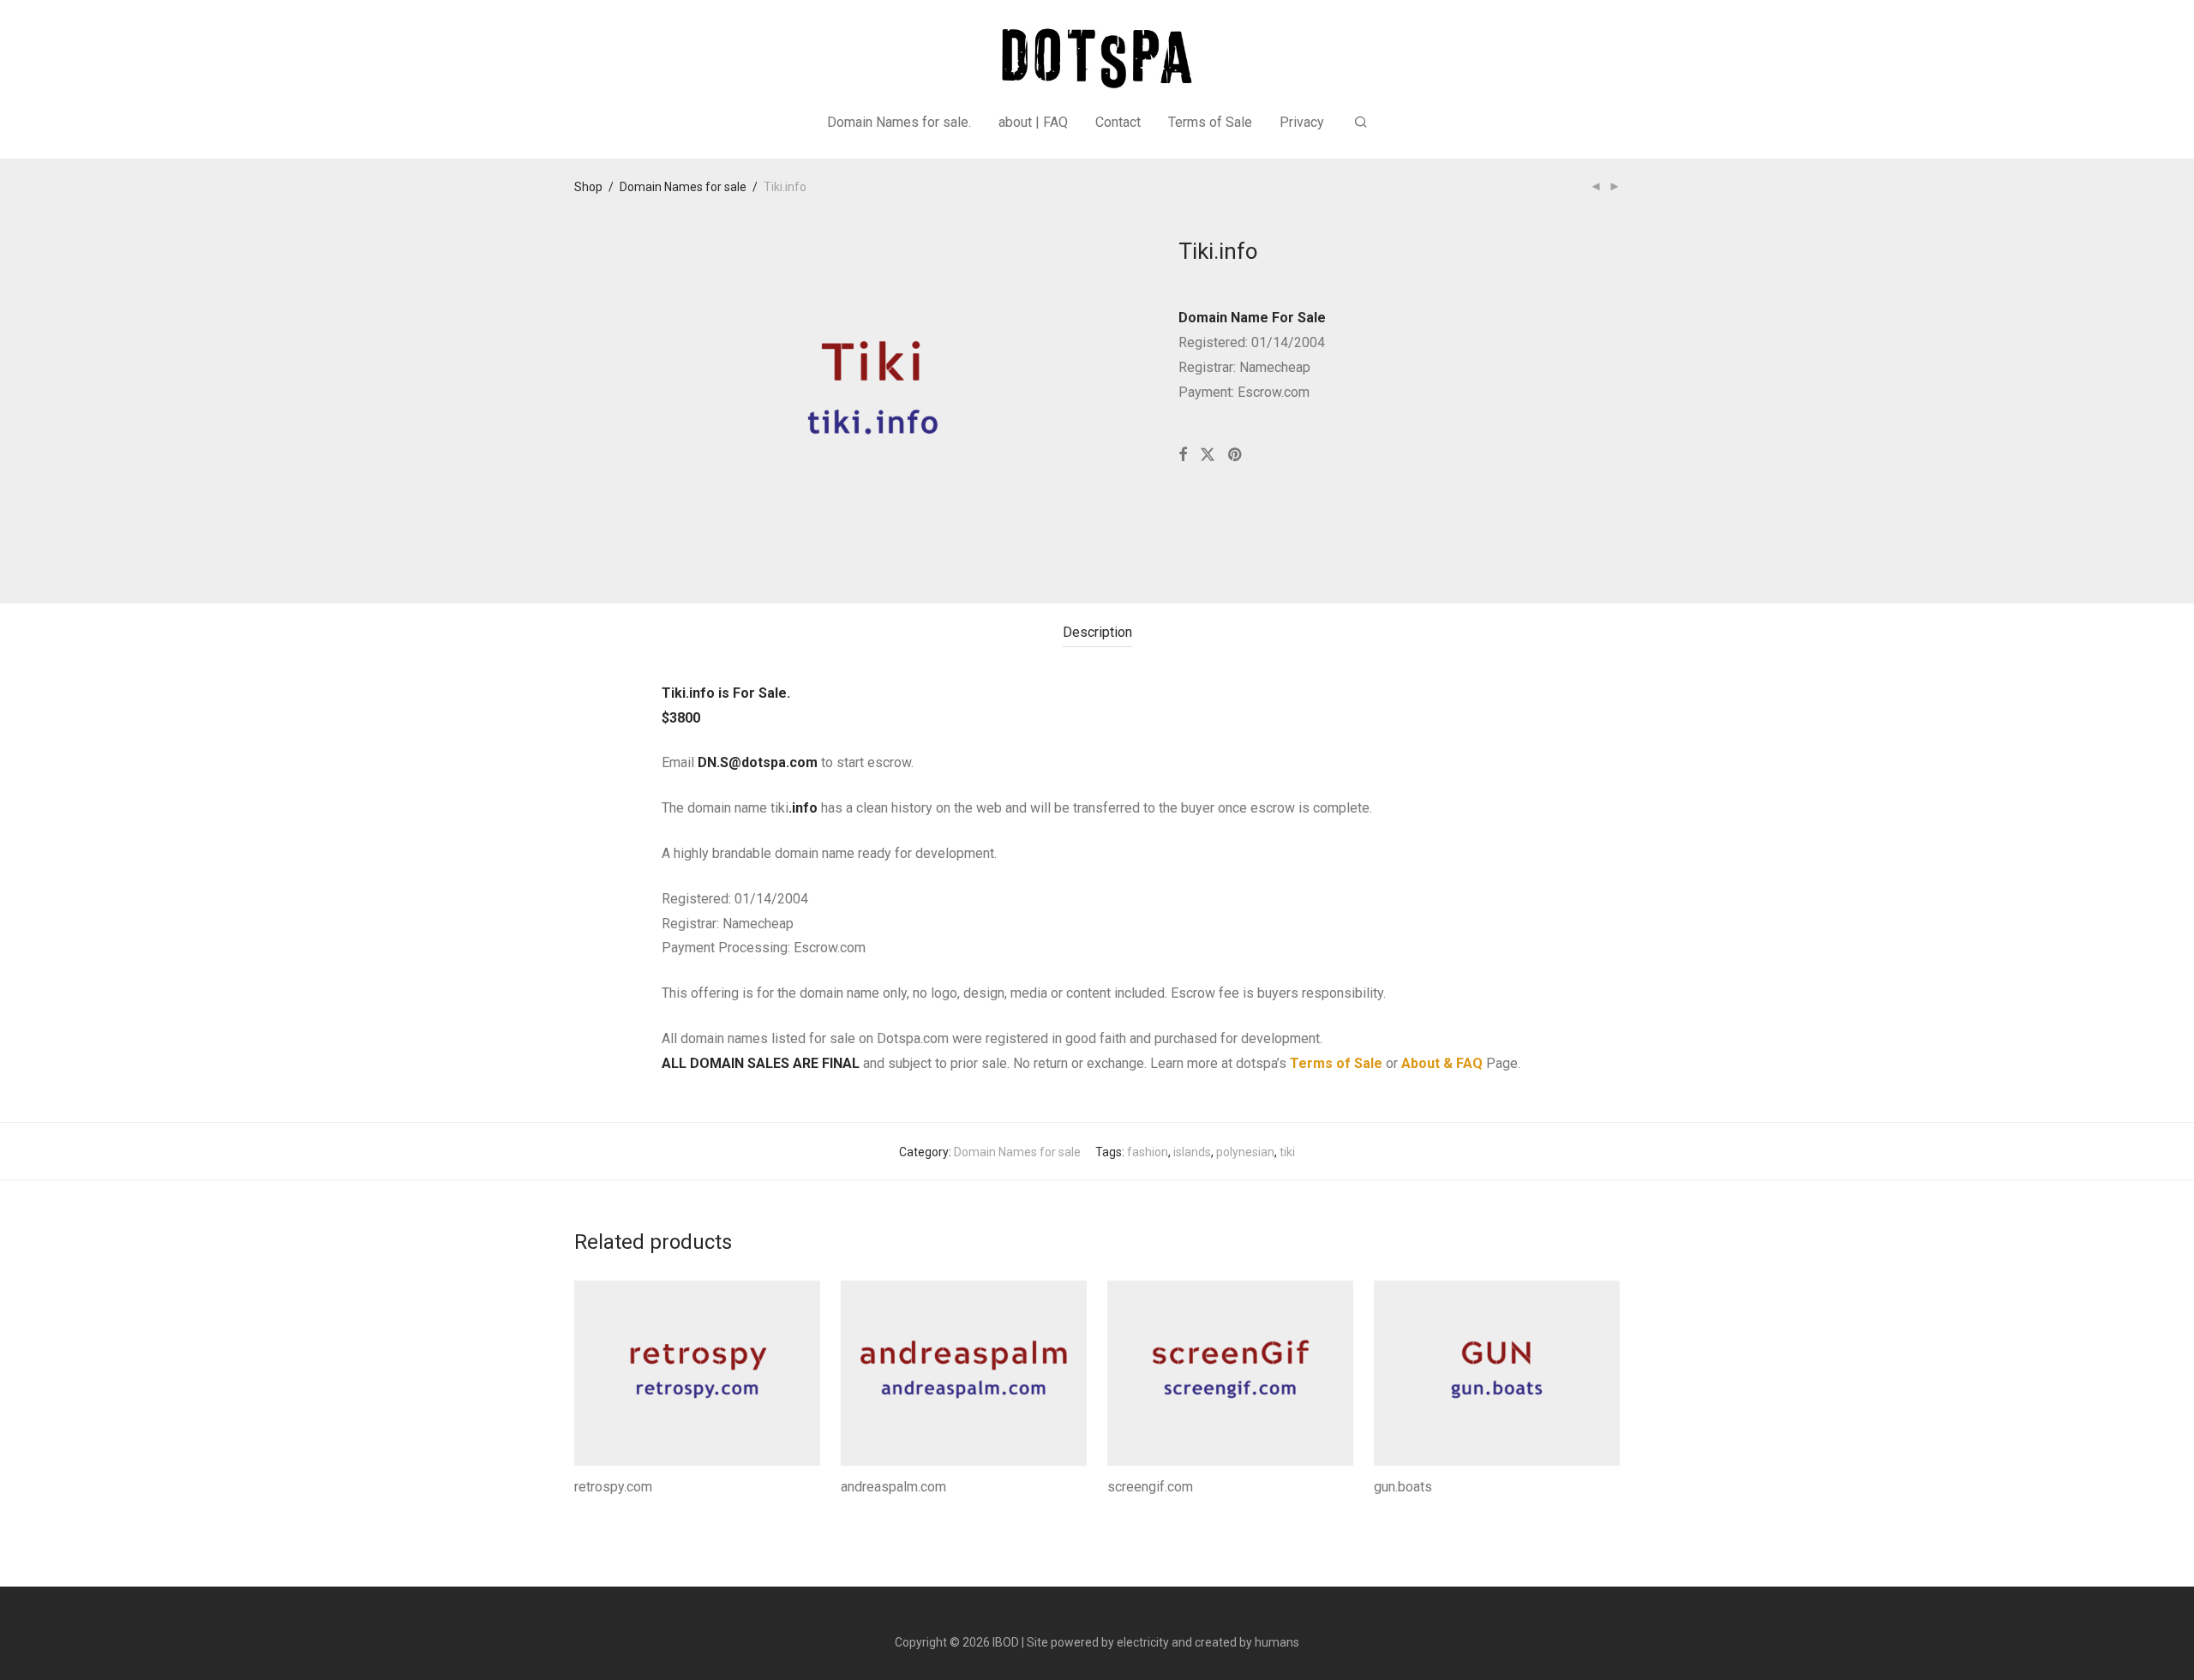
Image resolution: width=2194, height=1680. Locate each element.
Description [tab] (1097, 632)
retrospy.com (613, 1487)
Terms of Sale (1210, 122)
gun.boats (1403, 1487)
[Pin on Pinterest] (1236, 455)
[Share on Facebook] (1183, 455)
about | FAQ (1033, 122)
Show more (600, 1510)
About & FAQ (1442, 1063)
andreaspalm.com (893, 1487)
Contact (1118, 122)
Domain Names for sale (683, 187)
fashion (1148, 1152)
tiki (1287, 1152)
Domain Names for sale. (899, 122)
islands (1192, 1152)
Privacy (1302, 122)
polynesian (1245, 1152)
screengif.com (1150, 1487)
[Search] (1361, 123)
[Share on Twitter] (1208, 455)
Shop (588, 187)
